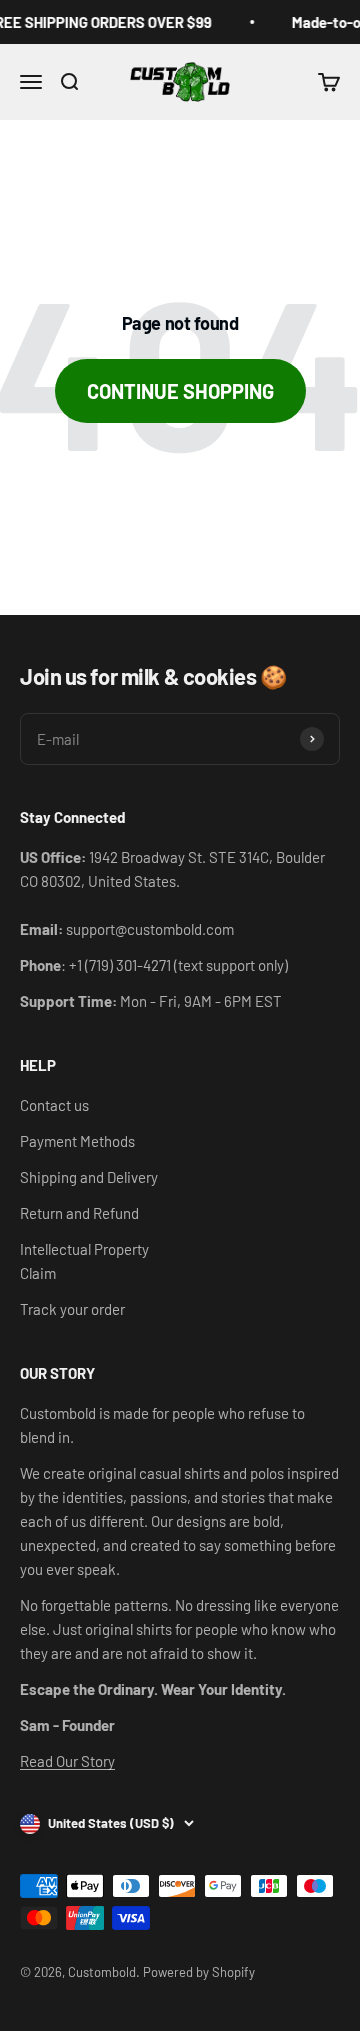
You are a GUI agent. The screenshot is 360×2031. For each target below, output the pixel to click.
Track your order (72, 1309)
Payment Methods (77, 1141)
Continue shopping (180, 391)
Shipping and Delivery (89, 1177)
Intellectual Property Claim (84, 1261)
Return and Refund (79, 1213)
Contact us (54, 1105)
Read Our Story (67, 1761)
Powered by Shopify (199, 1972)
